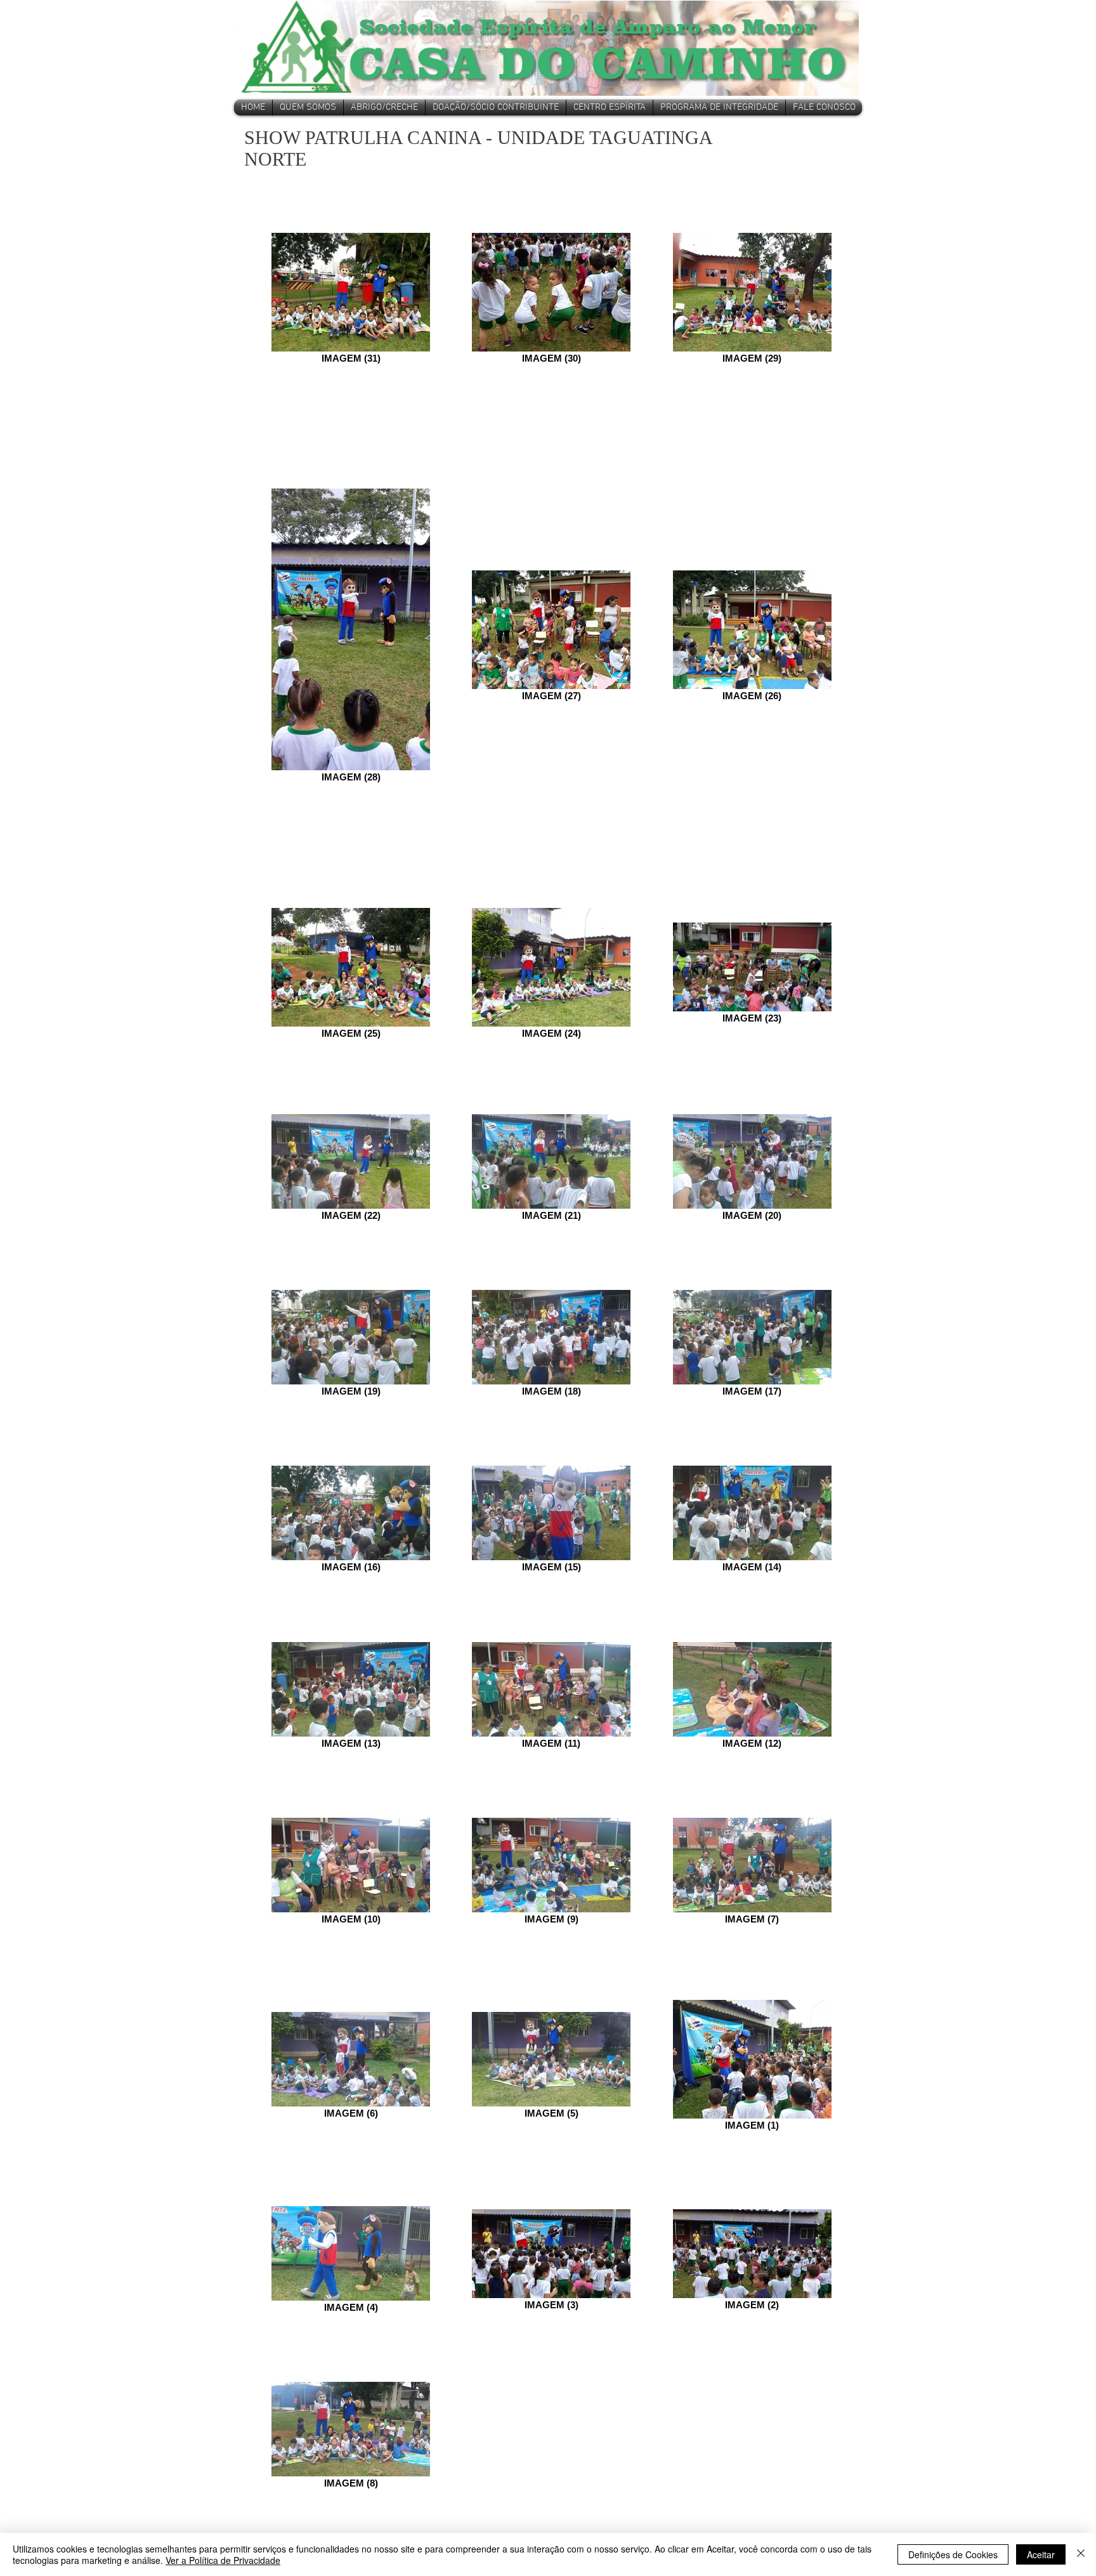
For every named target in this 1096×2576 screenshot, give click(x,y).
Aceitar (1041, 2554)
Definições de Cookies (953, 2554)
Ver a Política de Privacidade (223, 2560)
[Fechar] (1081, 2554)
